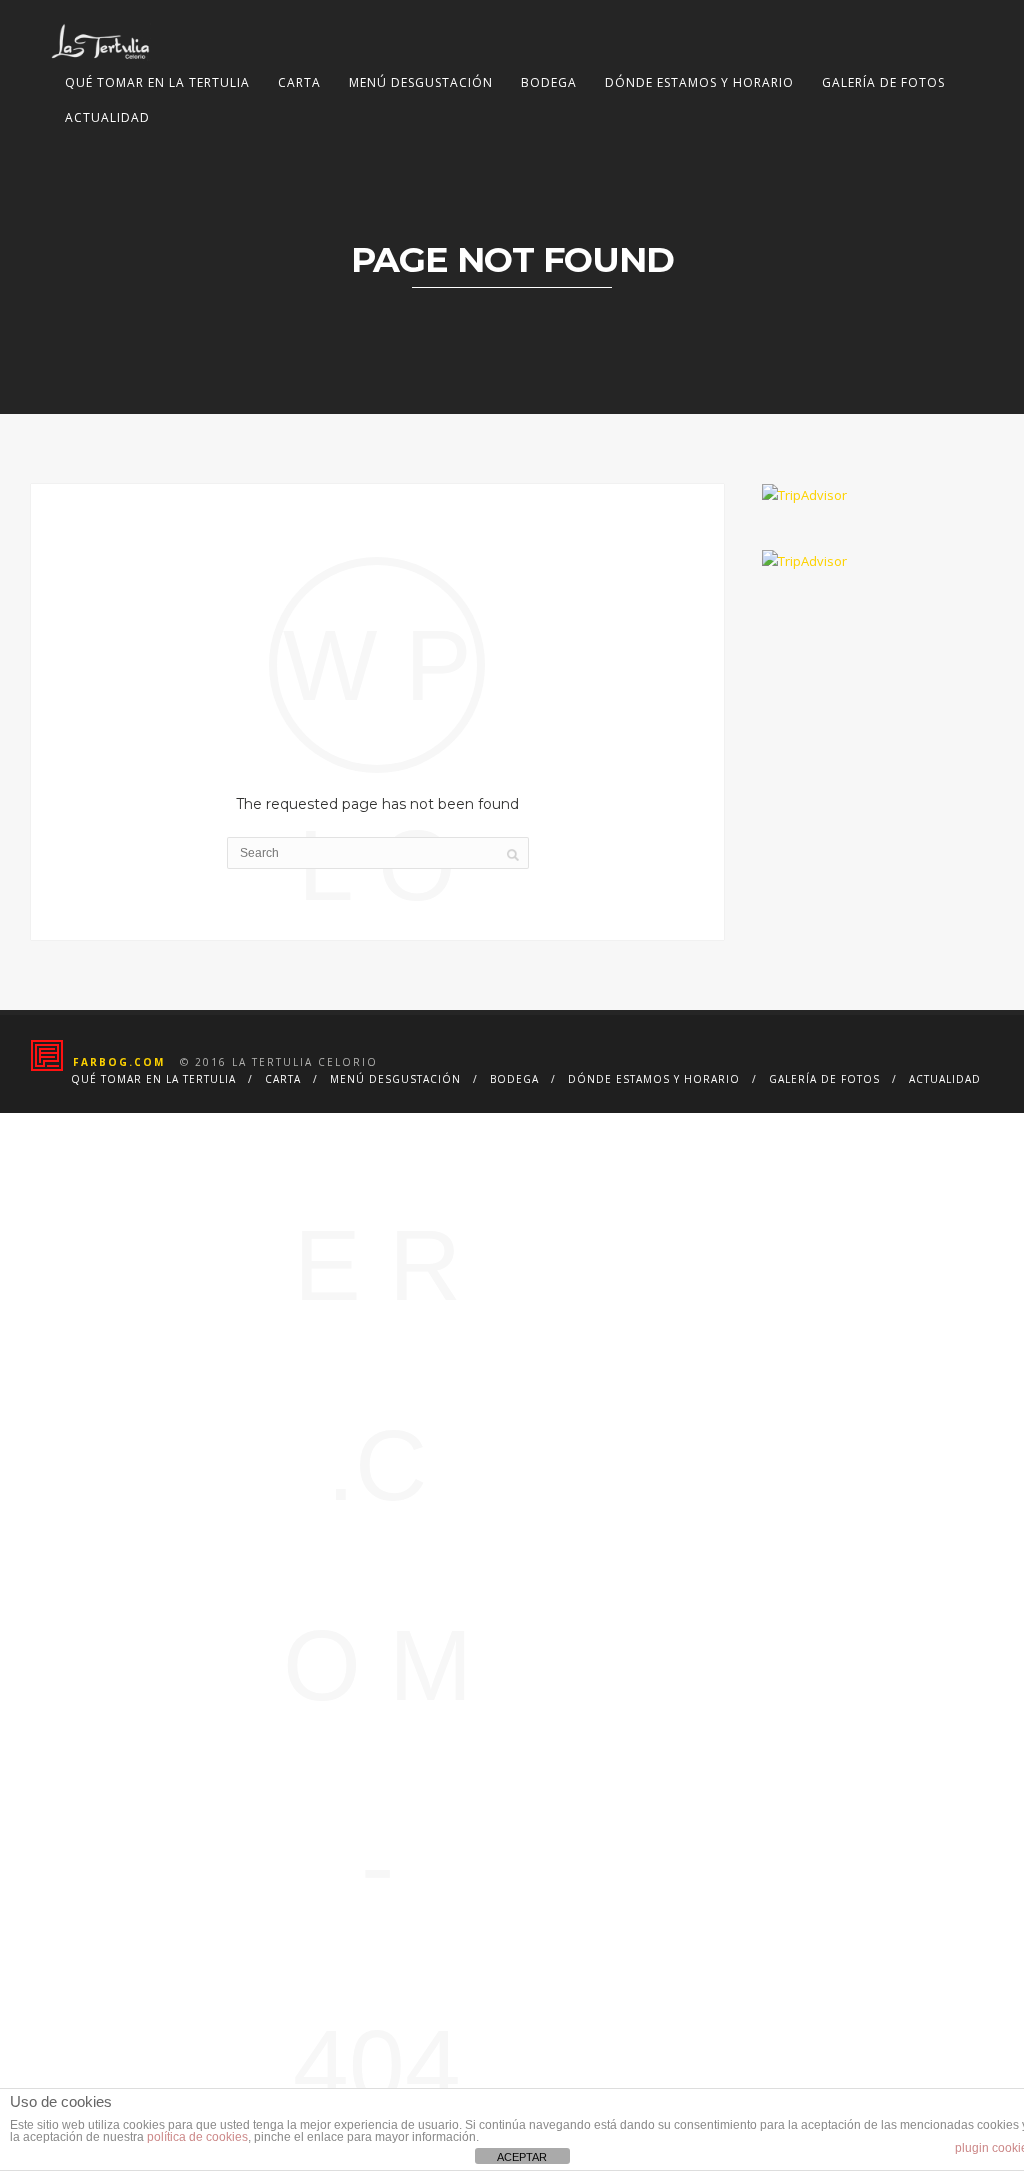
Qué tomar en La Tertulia (157, 82)
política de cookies (197, 2137)
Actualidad (107, 117)
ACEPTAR (522, 2157)
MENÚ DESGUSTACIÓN (421, 82)
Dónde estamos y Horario (699, 82)
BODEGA (549, 82)
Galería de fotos (883, 82)
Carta (299, 82)
